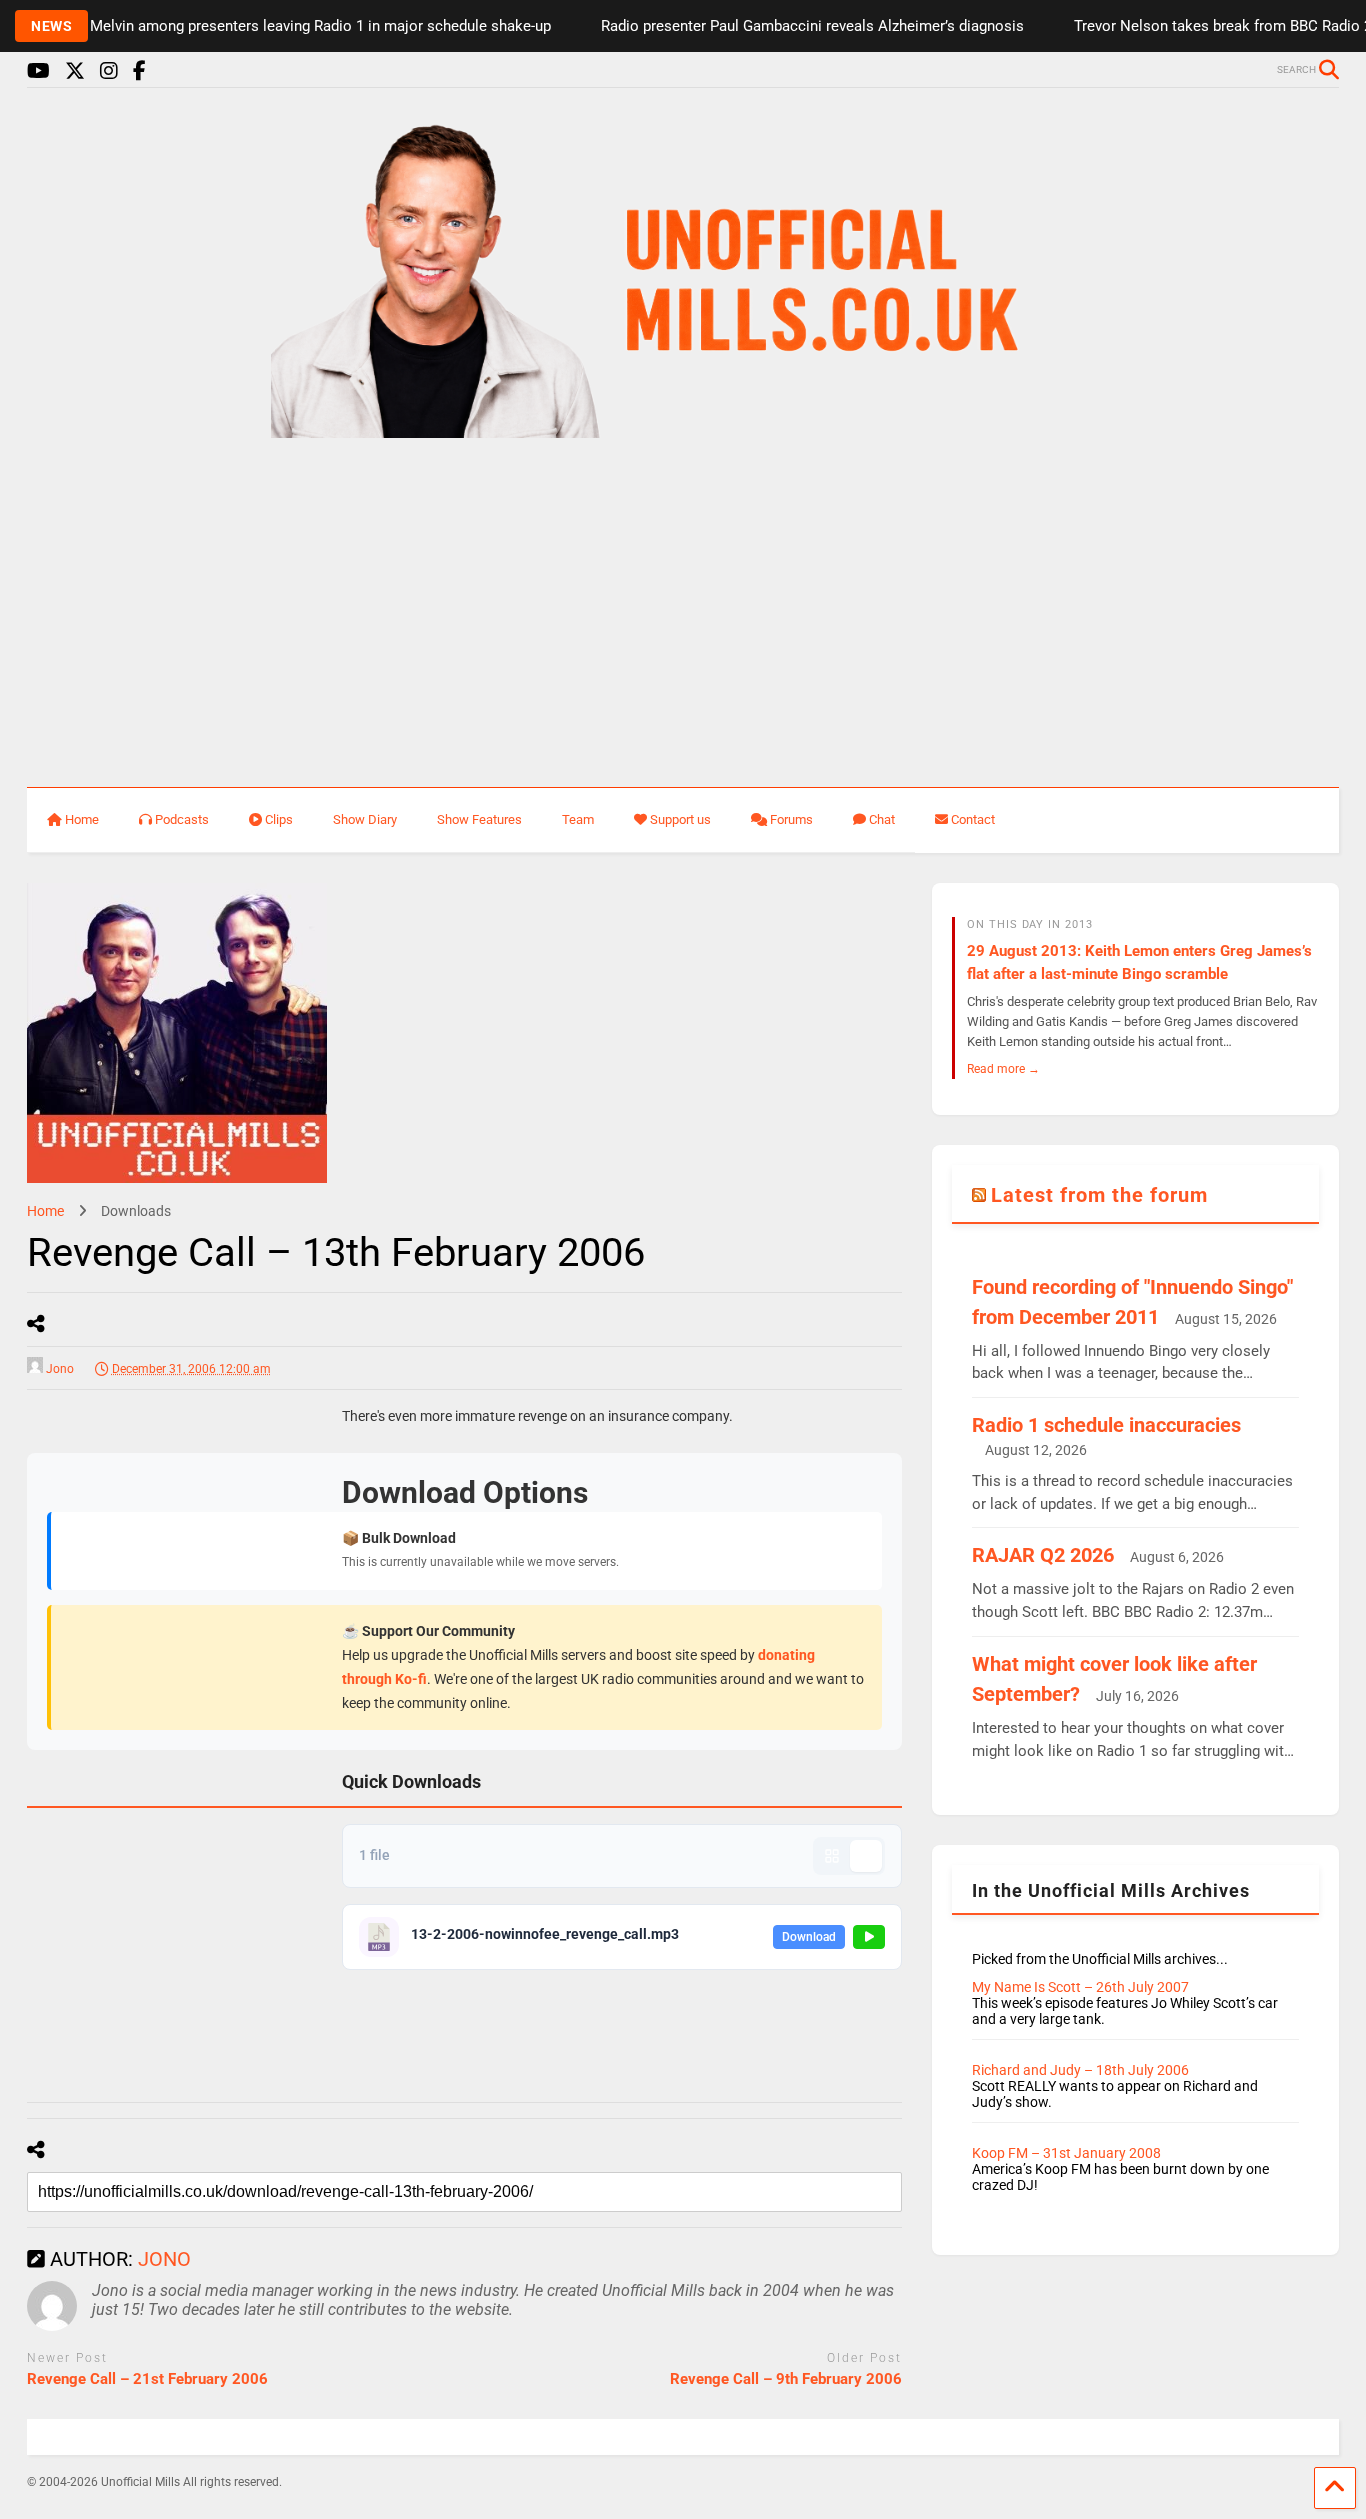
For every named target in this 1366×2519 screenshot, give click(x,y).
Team (578, 819)
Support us (680, 819)
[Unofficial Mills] (683, 429)
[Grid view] (832, 1856)
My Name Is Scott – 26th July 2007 (1080, 1987)
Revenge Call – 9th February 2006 (786, 2379)
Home (82, 819)
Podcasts (182, 819)
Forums (791, 819)
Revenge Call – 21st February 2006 (147, 2379)
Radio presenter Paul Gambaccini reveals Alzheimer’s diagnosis (784, 26)
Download (809, 1937)
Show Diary (365, 819)
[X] (75, 71)
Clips (279, 819)
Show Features (479, 819)
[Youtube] (38, 71)
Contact (973, 819)
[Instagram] (109, 71)
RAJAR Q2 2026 (1043, 1555)
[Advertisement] (683, 614)
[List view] (866, 1856)
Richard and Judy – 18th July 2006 (1080, 2070)
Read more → (1003, 1068)
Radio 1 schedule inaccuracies (1106, 1425)
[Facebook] (139, 71)
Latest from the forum (1099, 1195)
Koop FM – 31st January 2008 (1066, 2153)
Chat (882, 819)
